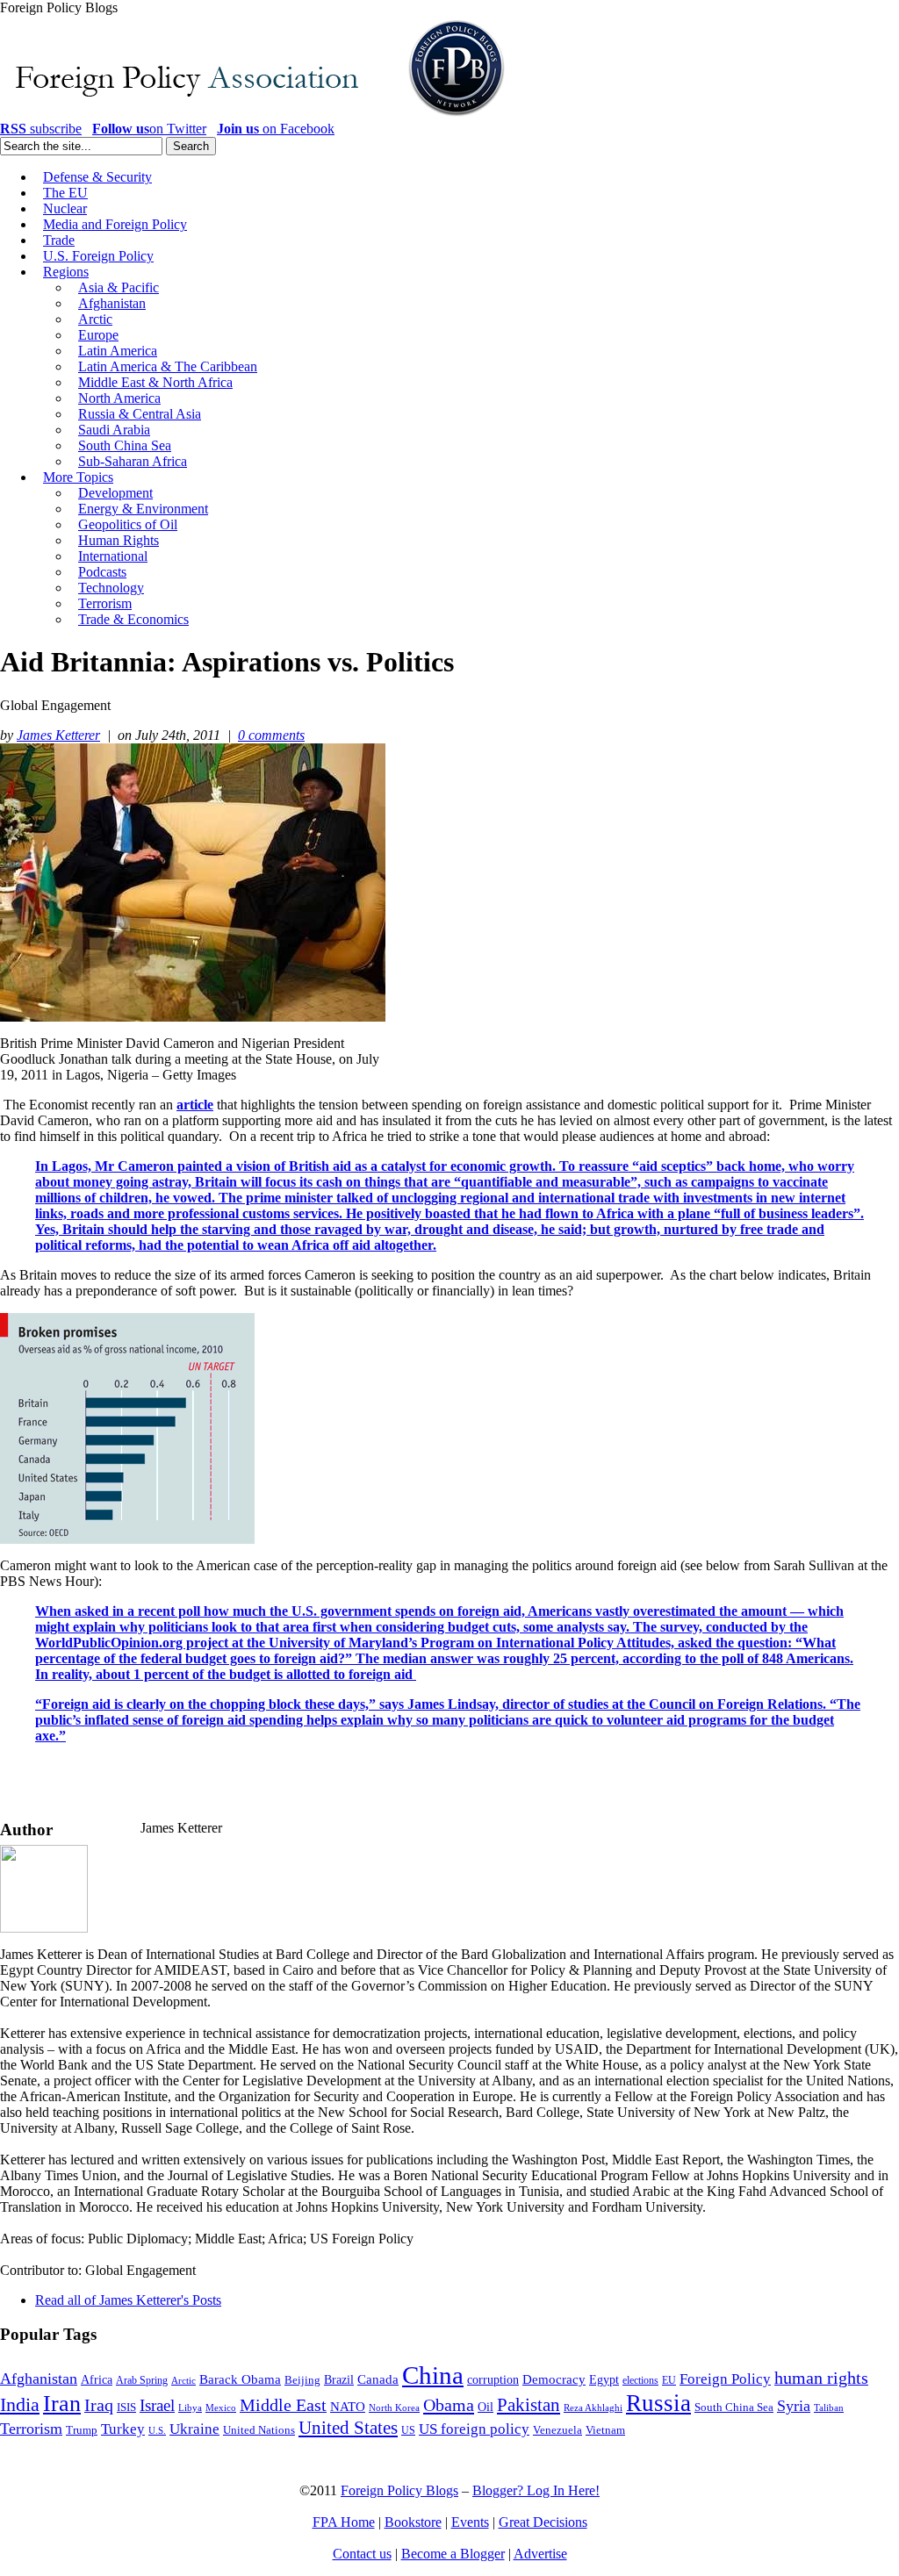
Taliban (829, 2407)
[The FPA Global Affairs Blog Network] (255, 116)
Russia (658, 2403)
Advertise (540, 2554)
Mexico (221, 2408)
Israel (157, 2405)
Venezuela (557, 2430)
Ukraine (194, 2429)
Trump (82, 2430)
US (408, 2430)
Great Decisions (543, 2522)
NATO (348, 2407)
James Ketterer (58, 735)
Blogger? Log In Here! (536, 2490)
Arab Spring (142, 2380)
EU (669, 2380)
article (195, 1105)
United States (348, 2428)
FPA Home (344, 2522)
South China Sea (734, 2407)
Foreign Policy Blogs (399, 2490)
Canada (378, 2379)
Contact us (362, 2554)
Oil (485, 2407)
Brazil (339, 2380)
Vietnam (605, 2430)
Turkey (123, 2429)
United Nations (259, 2430)
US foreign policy (474, 2429)
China (433, 2375)
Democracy (554, 2379)
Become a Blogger (453, 2554)
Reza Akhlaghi (593, 2407)
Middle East (283, 2405)
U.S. (157, 2430)
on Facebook (276, 129)
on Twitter (149, 129)
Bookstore (413, 2522)
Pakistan (529, 2405)
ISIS (126, 2407)
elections (640, 2381)
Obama (449, 2405)
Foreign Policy (725, 2379)
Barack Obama (240, 2379)
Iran (62, 2404)
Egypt (604, 2379)
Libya (190, 2408)
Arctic (183, 2381)
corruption (493, 2380)
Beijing (302, 2380)
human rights (821, 2378)
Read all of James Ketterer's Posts (128, 2300)
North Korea (394, 2408)
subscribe (41, 129)
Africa (97, 2380)
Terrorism (31, 2429)
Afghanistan (39, 2379)
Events (470, 2522)
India (20, 2404)
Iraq (99, 2405)
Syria (794, 2406)
